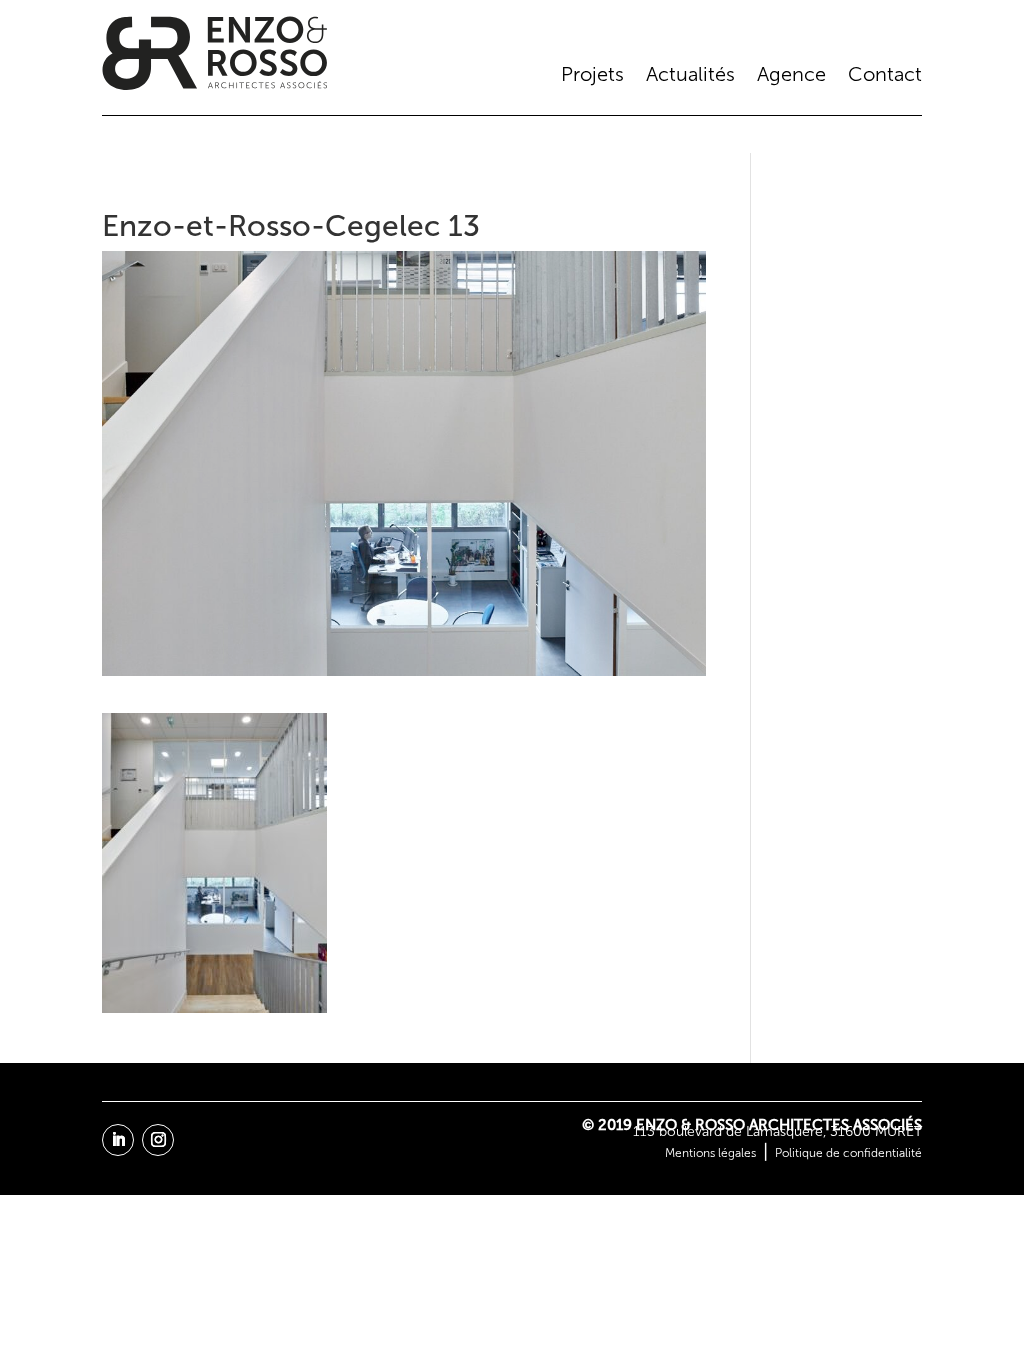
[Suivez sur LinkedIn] (118, 1140)
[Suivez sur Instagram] (158, 1140)
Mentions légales (710, 1153)
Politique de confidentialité (848, 1153)
